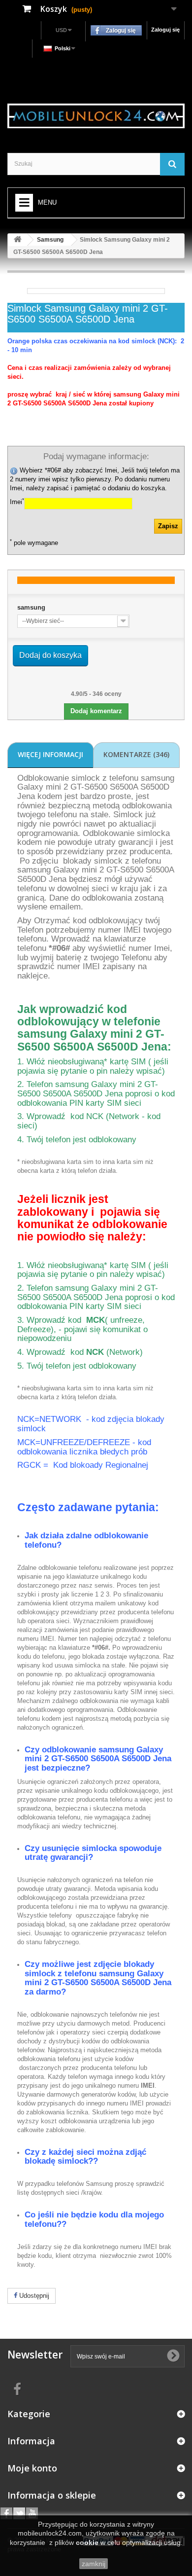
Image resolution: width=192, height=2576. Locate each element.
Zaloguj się (165, 30)
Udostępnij (33, 2296)
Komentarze (136, 754)
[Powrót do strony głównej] (18, 240)
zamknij (94, 2564)
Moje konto (32, 2468)
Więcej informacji (50, 754)
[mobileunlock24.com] (96, 116)
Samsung (50, 240)
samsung (31, 607)
